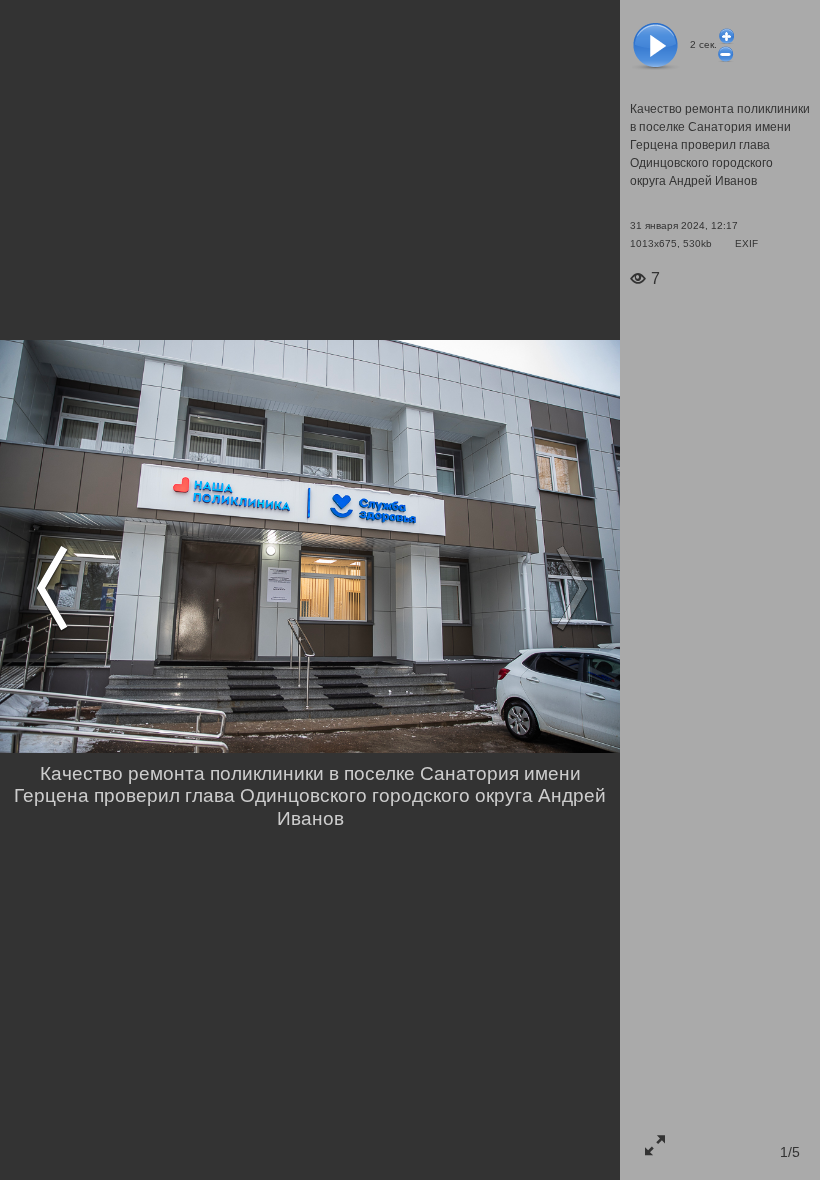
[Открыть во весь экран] (655, 1145)
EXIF (746, 243)
